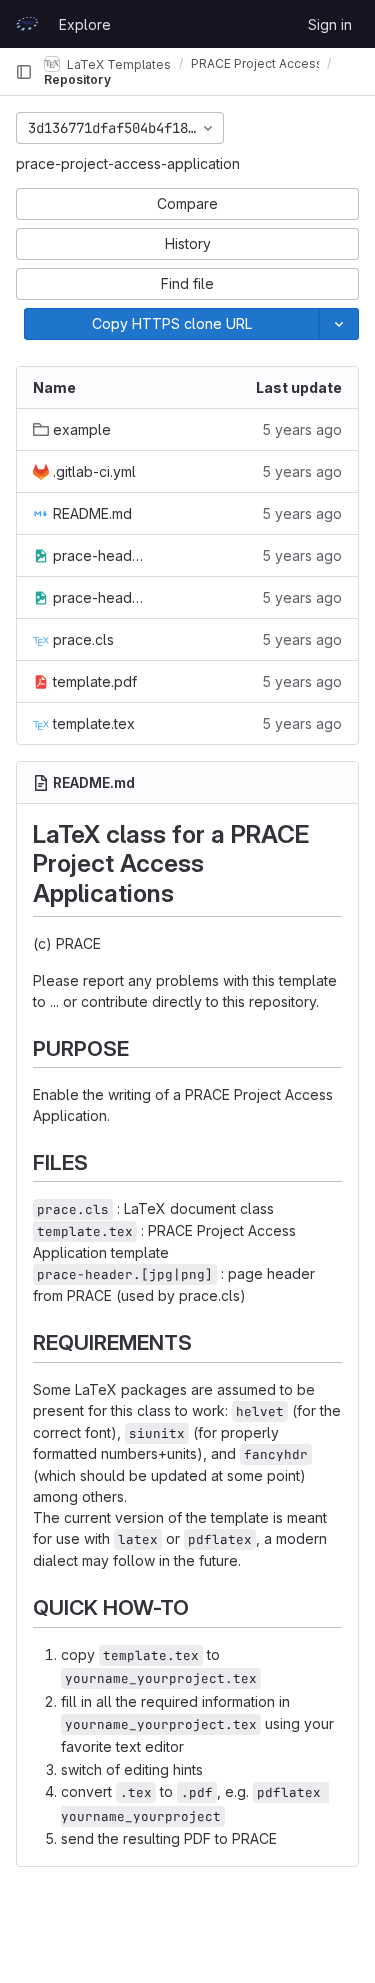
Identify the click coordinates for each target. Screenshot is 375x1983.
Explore (85, 24)
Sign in (330, 24)
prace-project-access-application (128, 163)
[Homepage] (27, 24)
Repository (77, 79)
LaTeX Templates (117, 63)
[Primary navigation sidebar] (24, 72)
